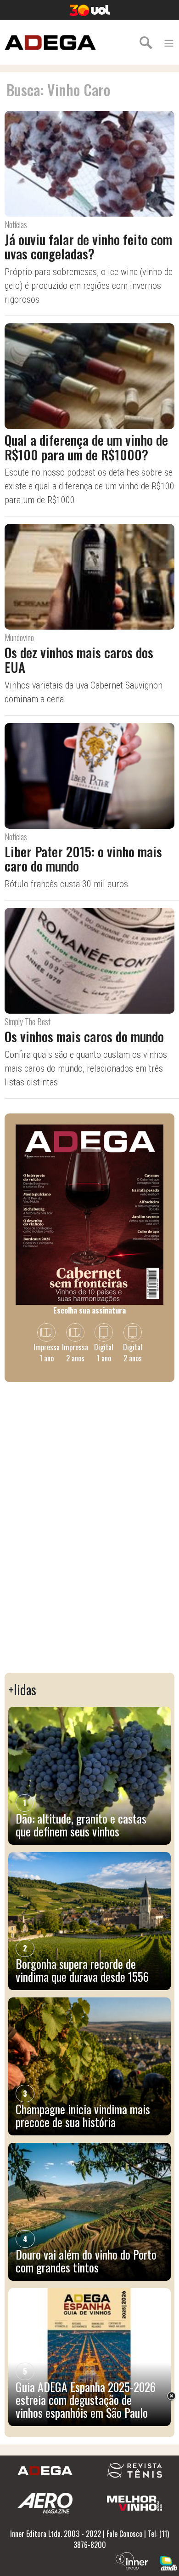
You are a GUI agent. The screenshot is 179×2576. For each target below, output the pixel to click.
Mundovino (19, 637)
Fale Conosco (124, 2534)
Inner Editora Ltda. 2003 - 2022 (56, 2534)
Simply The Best (28, 1021)
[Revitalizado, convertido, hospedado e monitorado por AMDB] (168, 2562)
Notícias (16, 224)
